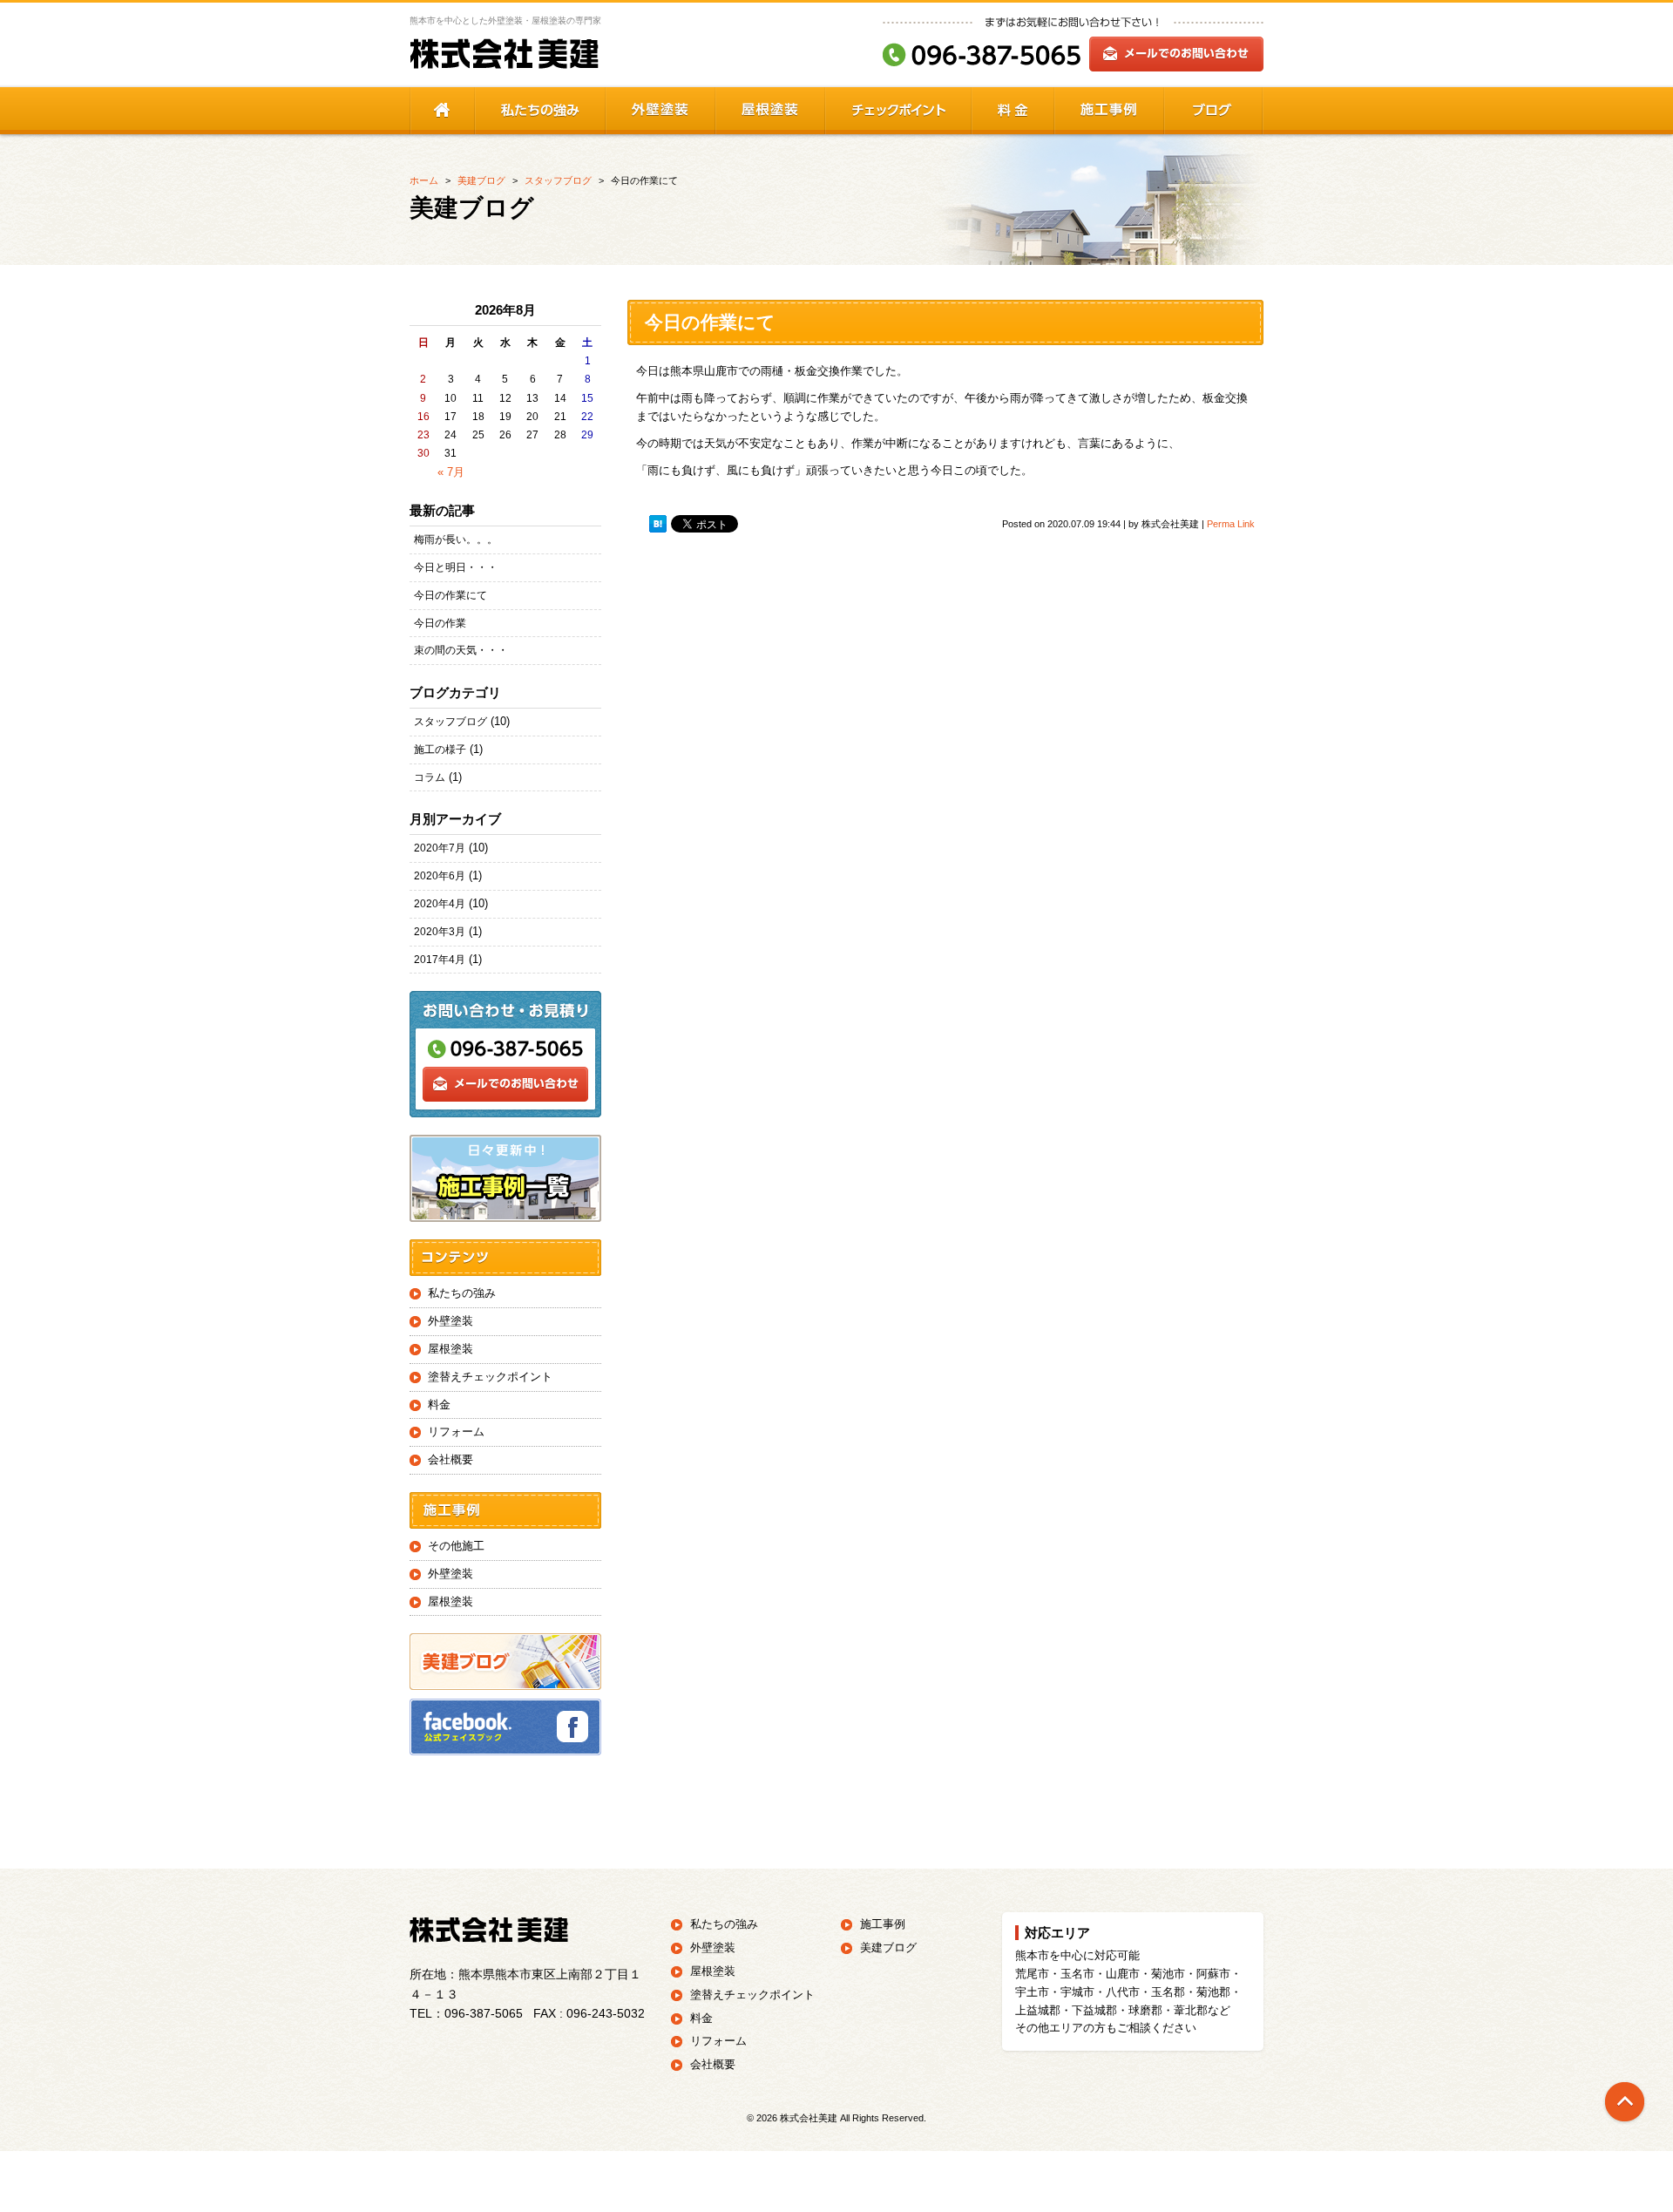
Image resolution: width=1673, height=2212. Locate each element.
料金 (439, 1405)
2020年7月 (440, 848)
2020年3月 (440, 932)
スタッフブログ (450, 722)
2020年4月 (440, 904)
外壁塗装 (450, 1321)
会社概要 (450, 1459)
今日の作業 (440, 623)
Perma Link (1231, 524)
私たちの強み (462, 1293)
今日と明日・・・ (456, 567)
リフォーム (456, 1432)
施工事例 (883, 1924)
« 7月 (451, 472)
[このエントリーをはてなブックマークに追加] (658, 525)
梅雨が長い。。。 (456, 539)
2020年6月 (440, 876)
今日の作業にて (450, 595)
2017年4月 (440, 960)
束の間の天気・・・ (461, 650)
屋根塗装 (450, 1349)
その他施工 (456, 1546)
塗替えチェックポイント (490, 1377)
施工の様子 (440, 750)
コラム (430, 777)
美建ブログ (888, 1947)
